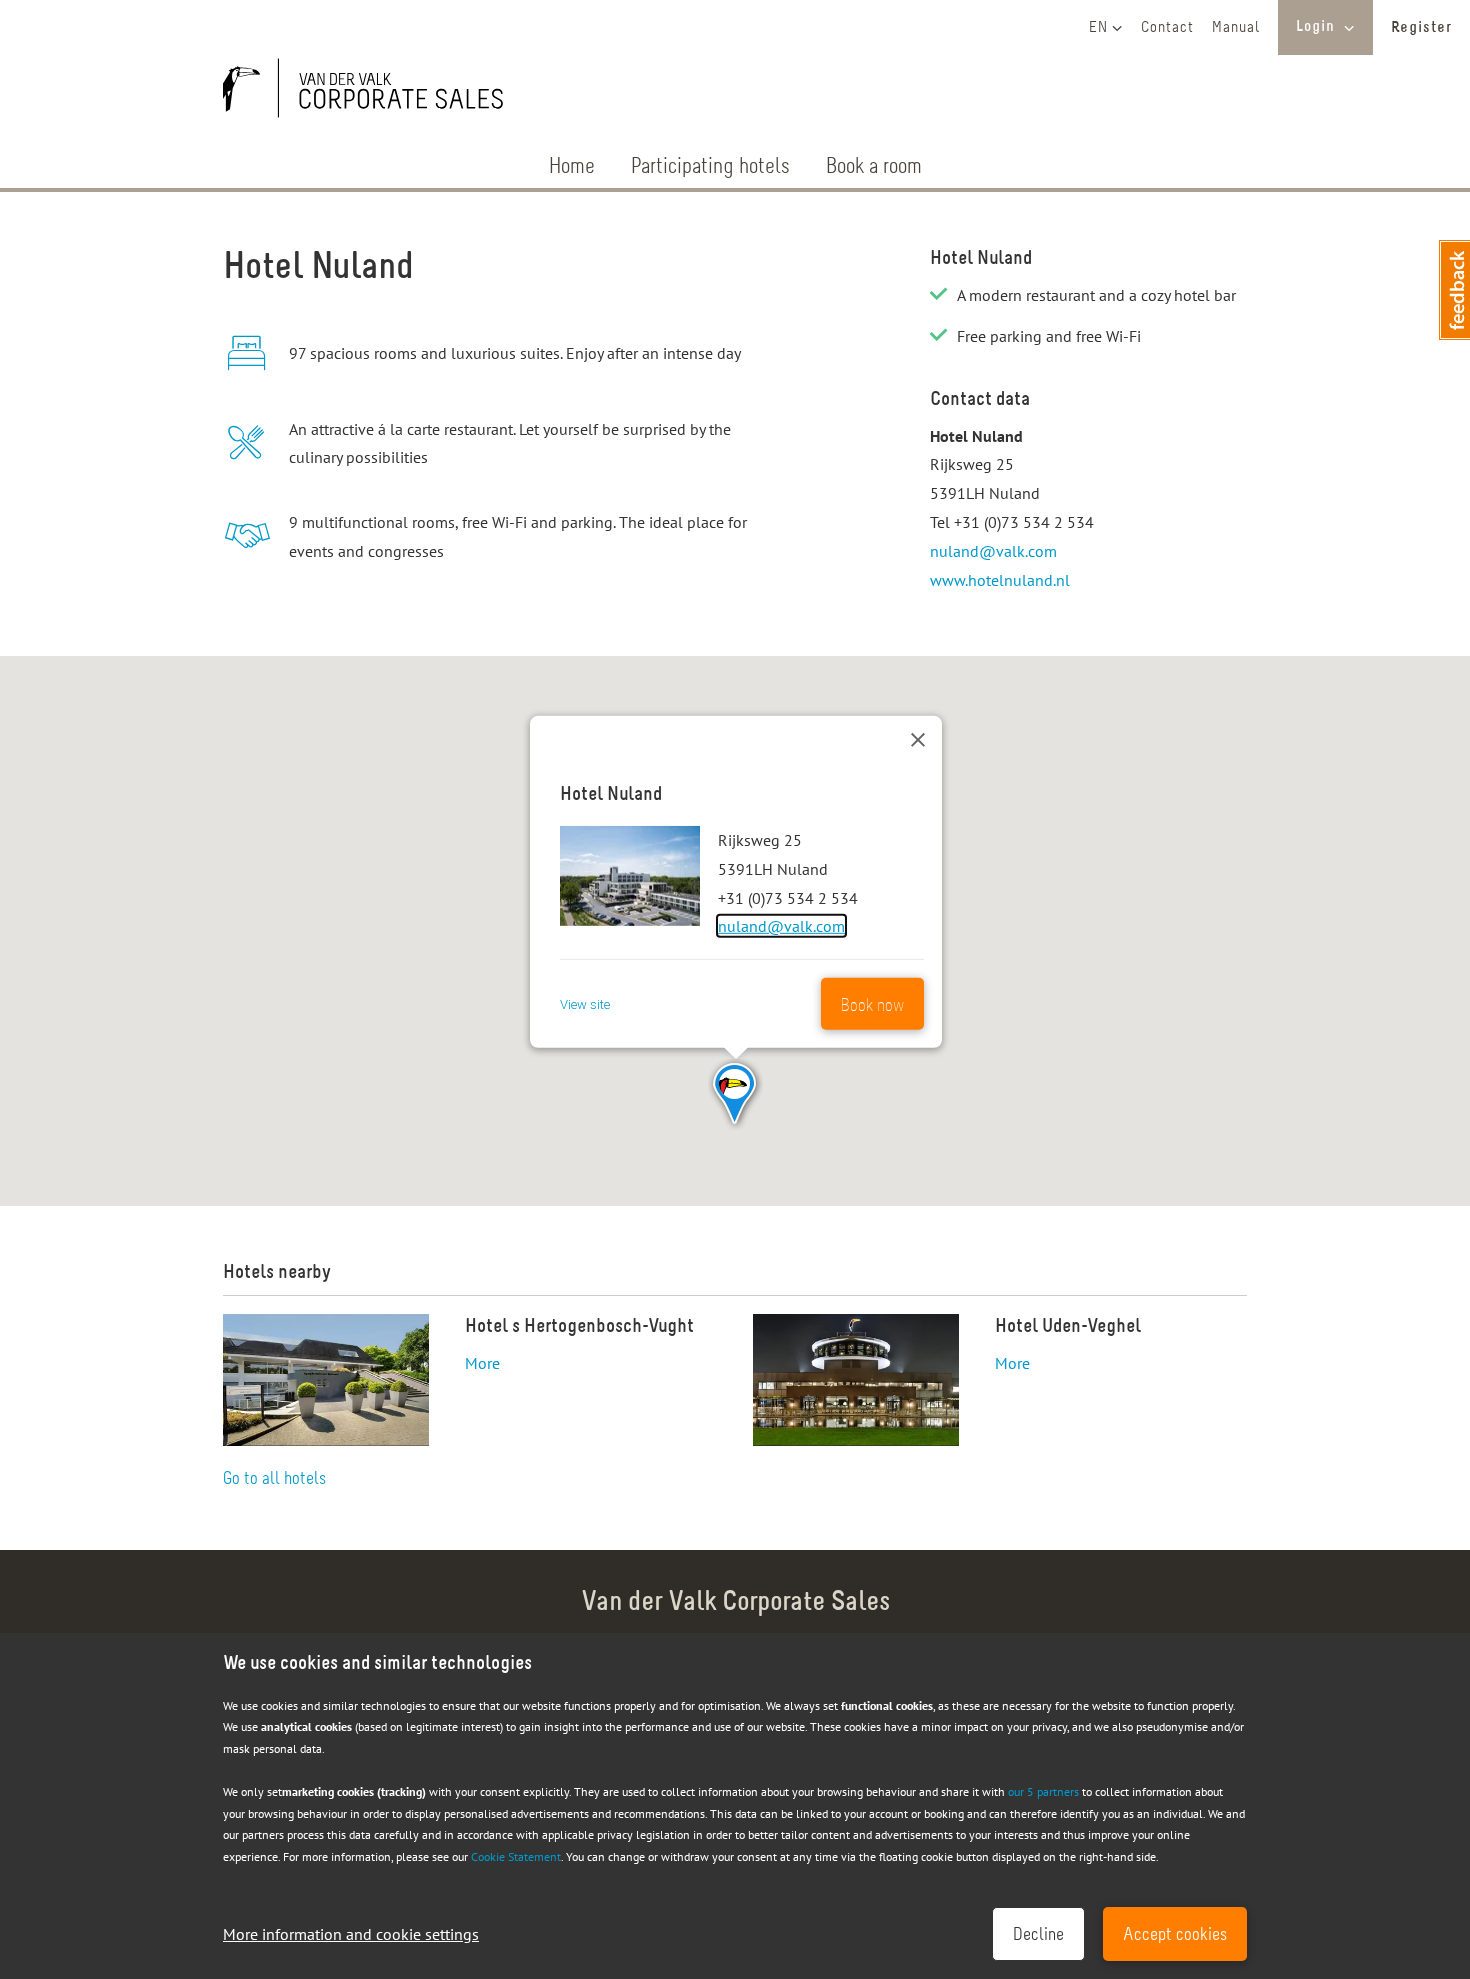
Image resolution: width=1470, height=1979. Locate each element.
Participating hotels (710, 167)
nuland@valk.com (993, 551)
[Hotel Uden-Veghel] (856, 1380)
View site (585, 1003)
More (482, 1363)
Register (1421, 28)
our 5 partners (1043, 1791)
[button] (735, 1095)
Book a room (874, 167)
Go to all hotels (274, 1480)
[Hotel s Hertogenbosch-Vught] (326, 1380)
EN (1098, 28)
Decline (1038, 1936)
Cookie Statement (516, 1856)
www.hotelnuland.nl (1000, 580)
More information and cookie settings (351, 1934)
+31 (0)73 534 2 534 (1024, 522)
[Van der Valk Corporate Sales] (373, 92)
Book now (872, 1006)
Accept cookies (1175, 1936)
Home (572, 167)
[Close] (918, 740)
